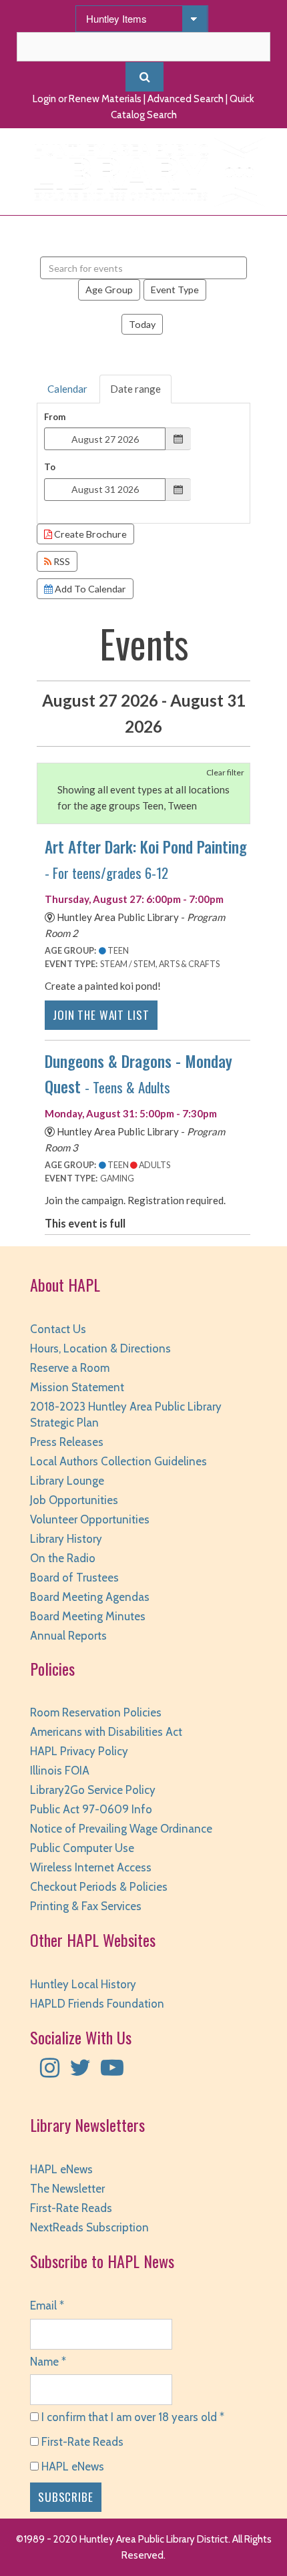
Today (142, 324)
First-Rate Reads (71, 2208)
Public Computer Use (82, 1848)
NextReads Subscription (89, 2227)
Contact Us (58, 1329)
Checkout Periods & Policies (99, 1887)
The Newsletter (67, 2189)
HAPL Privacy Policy (79, 1751)
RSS (61, 561)
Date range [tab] (135, 389)
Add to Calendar (89, 589)
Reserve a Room (70, 1368)
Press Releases (67, 1442)
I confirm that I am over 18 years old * (131, 2417)
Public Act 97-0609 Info (91, 1809)
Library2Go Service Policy (93, 1790)
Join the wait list (101, 1015)
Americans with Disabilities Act (106, 1732)
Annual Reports (68, 1636)
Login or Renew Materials (87, 99)
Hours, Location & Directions (100, 1348)
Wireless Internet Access (91, 1867)
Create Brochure (89, 534)
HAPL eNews (61, 2169)
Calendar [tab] (67, 389)
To (50, 467)
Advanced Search (186, 99)
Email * (47, 2306)
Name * (48, 2362)
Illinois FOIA (60, 1771)
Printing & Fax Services (86, 1906)
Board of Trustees (74, 1578)
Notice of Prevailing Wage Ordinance (121, 1829)
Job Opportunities (74, 1500)
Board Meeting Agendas (90, 1597)
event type (175, 290)
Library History (66, 1539)
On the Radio (63, 1558)
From (55, 417)
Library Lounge (67, 1481)
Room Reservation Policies (96, 1712)
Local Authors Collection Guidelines (118, 1461)
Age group (109, 290)
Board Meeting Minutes (88, 1616)
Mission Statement (77, 1387)
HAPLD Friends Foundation (97, 2004)
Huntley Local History (83, 1984)
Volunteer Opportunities (90, 1519)
